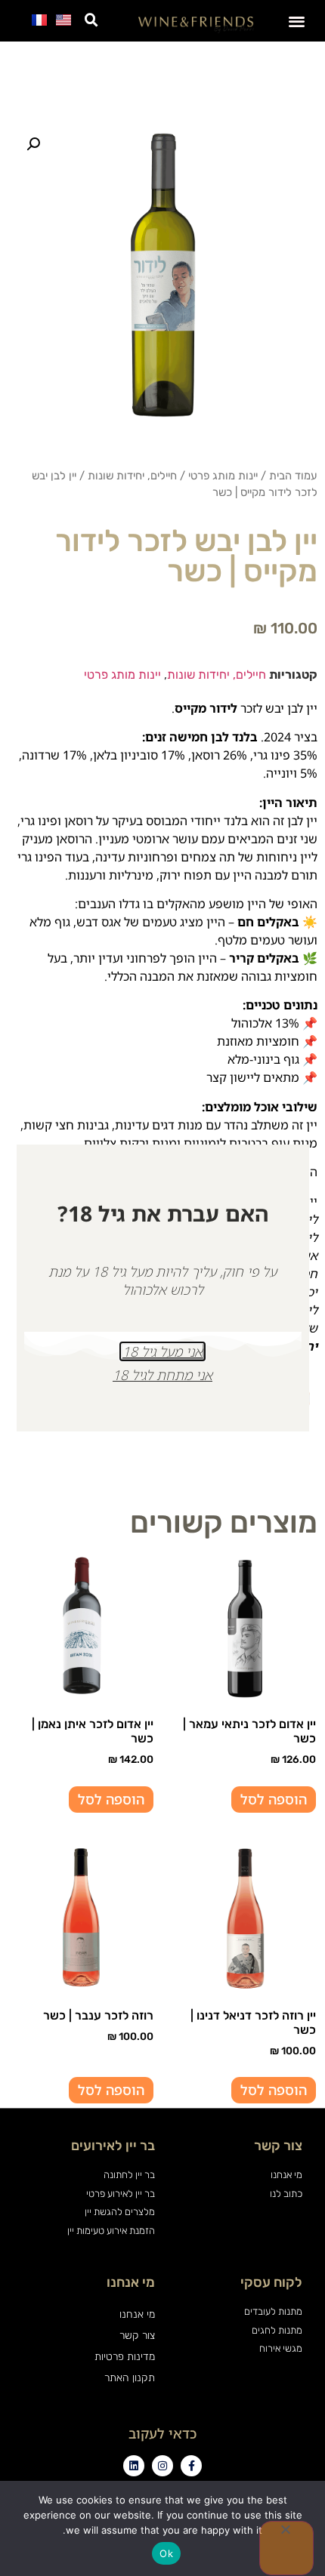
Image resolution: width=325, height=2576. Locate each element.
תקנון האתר (130, 2378)
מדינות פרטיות (125, 2357)
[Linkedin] (134, 2466)
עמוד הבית (293, 476)
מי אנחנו (137, 2314)
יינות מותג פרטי (223, 476)
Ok (166, 2553)
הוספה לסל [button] (274, 1799)
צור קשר (137, 2336)
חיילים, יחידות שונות (132, 476)
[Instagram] (162, 2466)
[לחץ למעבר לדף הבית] (196, 24)
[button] (297, 21)
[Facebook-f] (191, 2466)
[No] (286, 2548)
